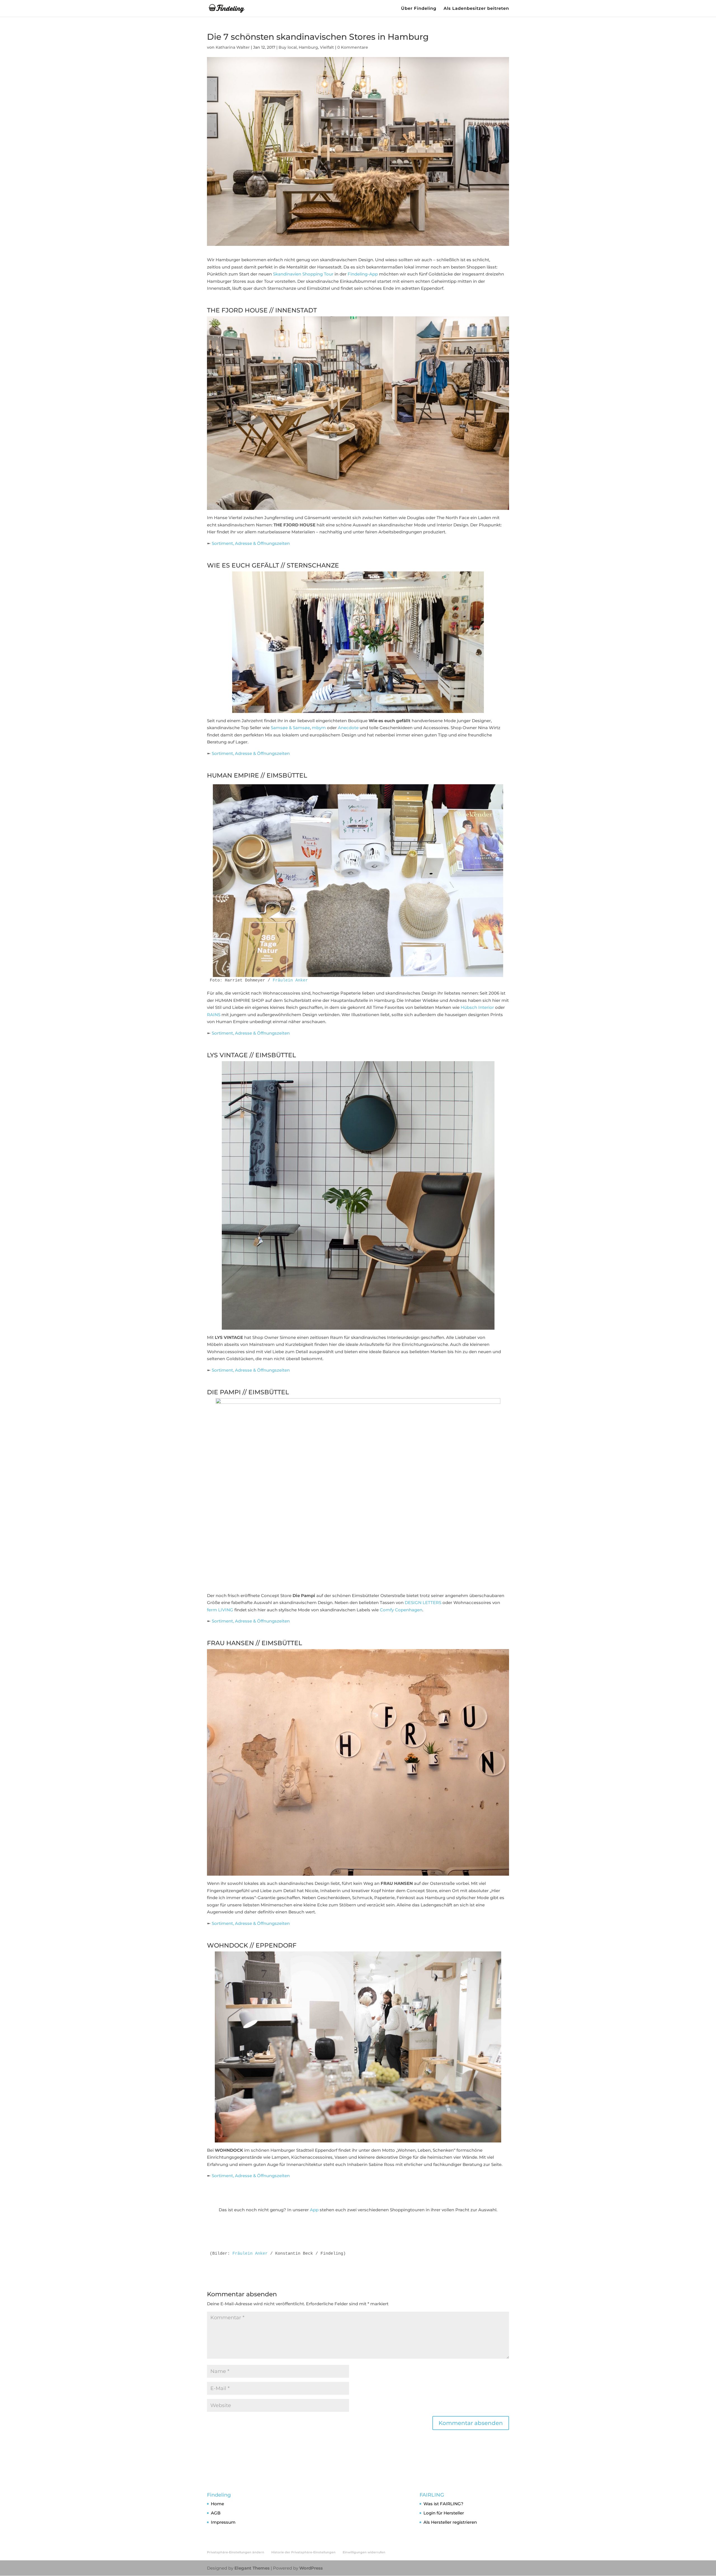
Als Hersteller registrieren (450, 2522)
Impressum (223, 2522)
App (314, 2210)
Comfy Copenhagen (401, 1610)
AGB (216, 2513)
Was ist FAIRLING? (443, 2504)
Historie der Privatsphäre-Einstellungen (303, 2552)
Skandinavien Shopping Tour (303, 274)
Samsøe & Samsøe (290, 728)
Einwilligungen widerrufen (364, 2552)
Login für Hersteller (444, 2513)
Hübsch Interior (477, 1007)
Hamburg (308, 47)
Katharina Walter (233, 47)
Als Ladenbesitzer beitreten (476, 9)
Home (217, 2504)
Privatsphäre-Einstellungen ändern (236, 2552)
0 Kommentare (353, 47)
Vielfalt (327, 47)
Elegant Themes (252, 2568)
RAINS (214, 1015)
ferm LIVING (220, 1610)
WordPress (311, 2568)
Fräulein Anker (290, 980)
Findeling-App (363, 274)
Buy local (288, 47)
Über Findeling (419, 9)
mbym (319, 728)
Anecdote (348, 728)
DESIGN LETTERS (423, 1603)
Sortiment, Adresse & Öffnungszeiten (251, 543)
